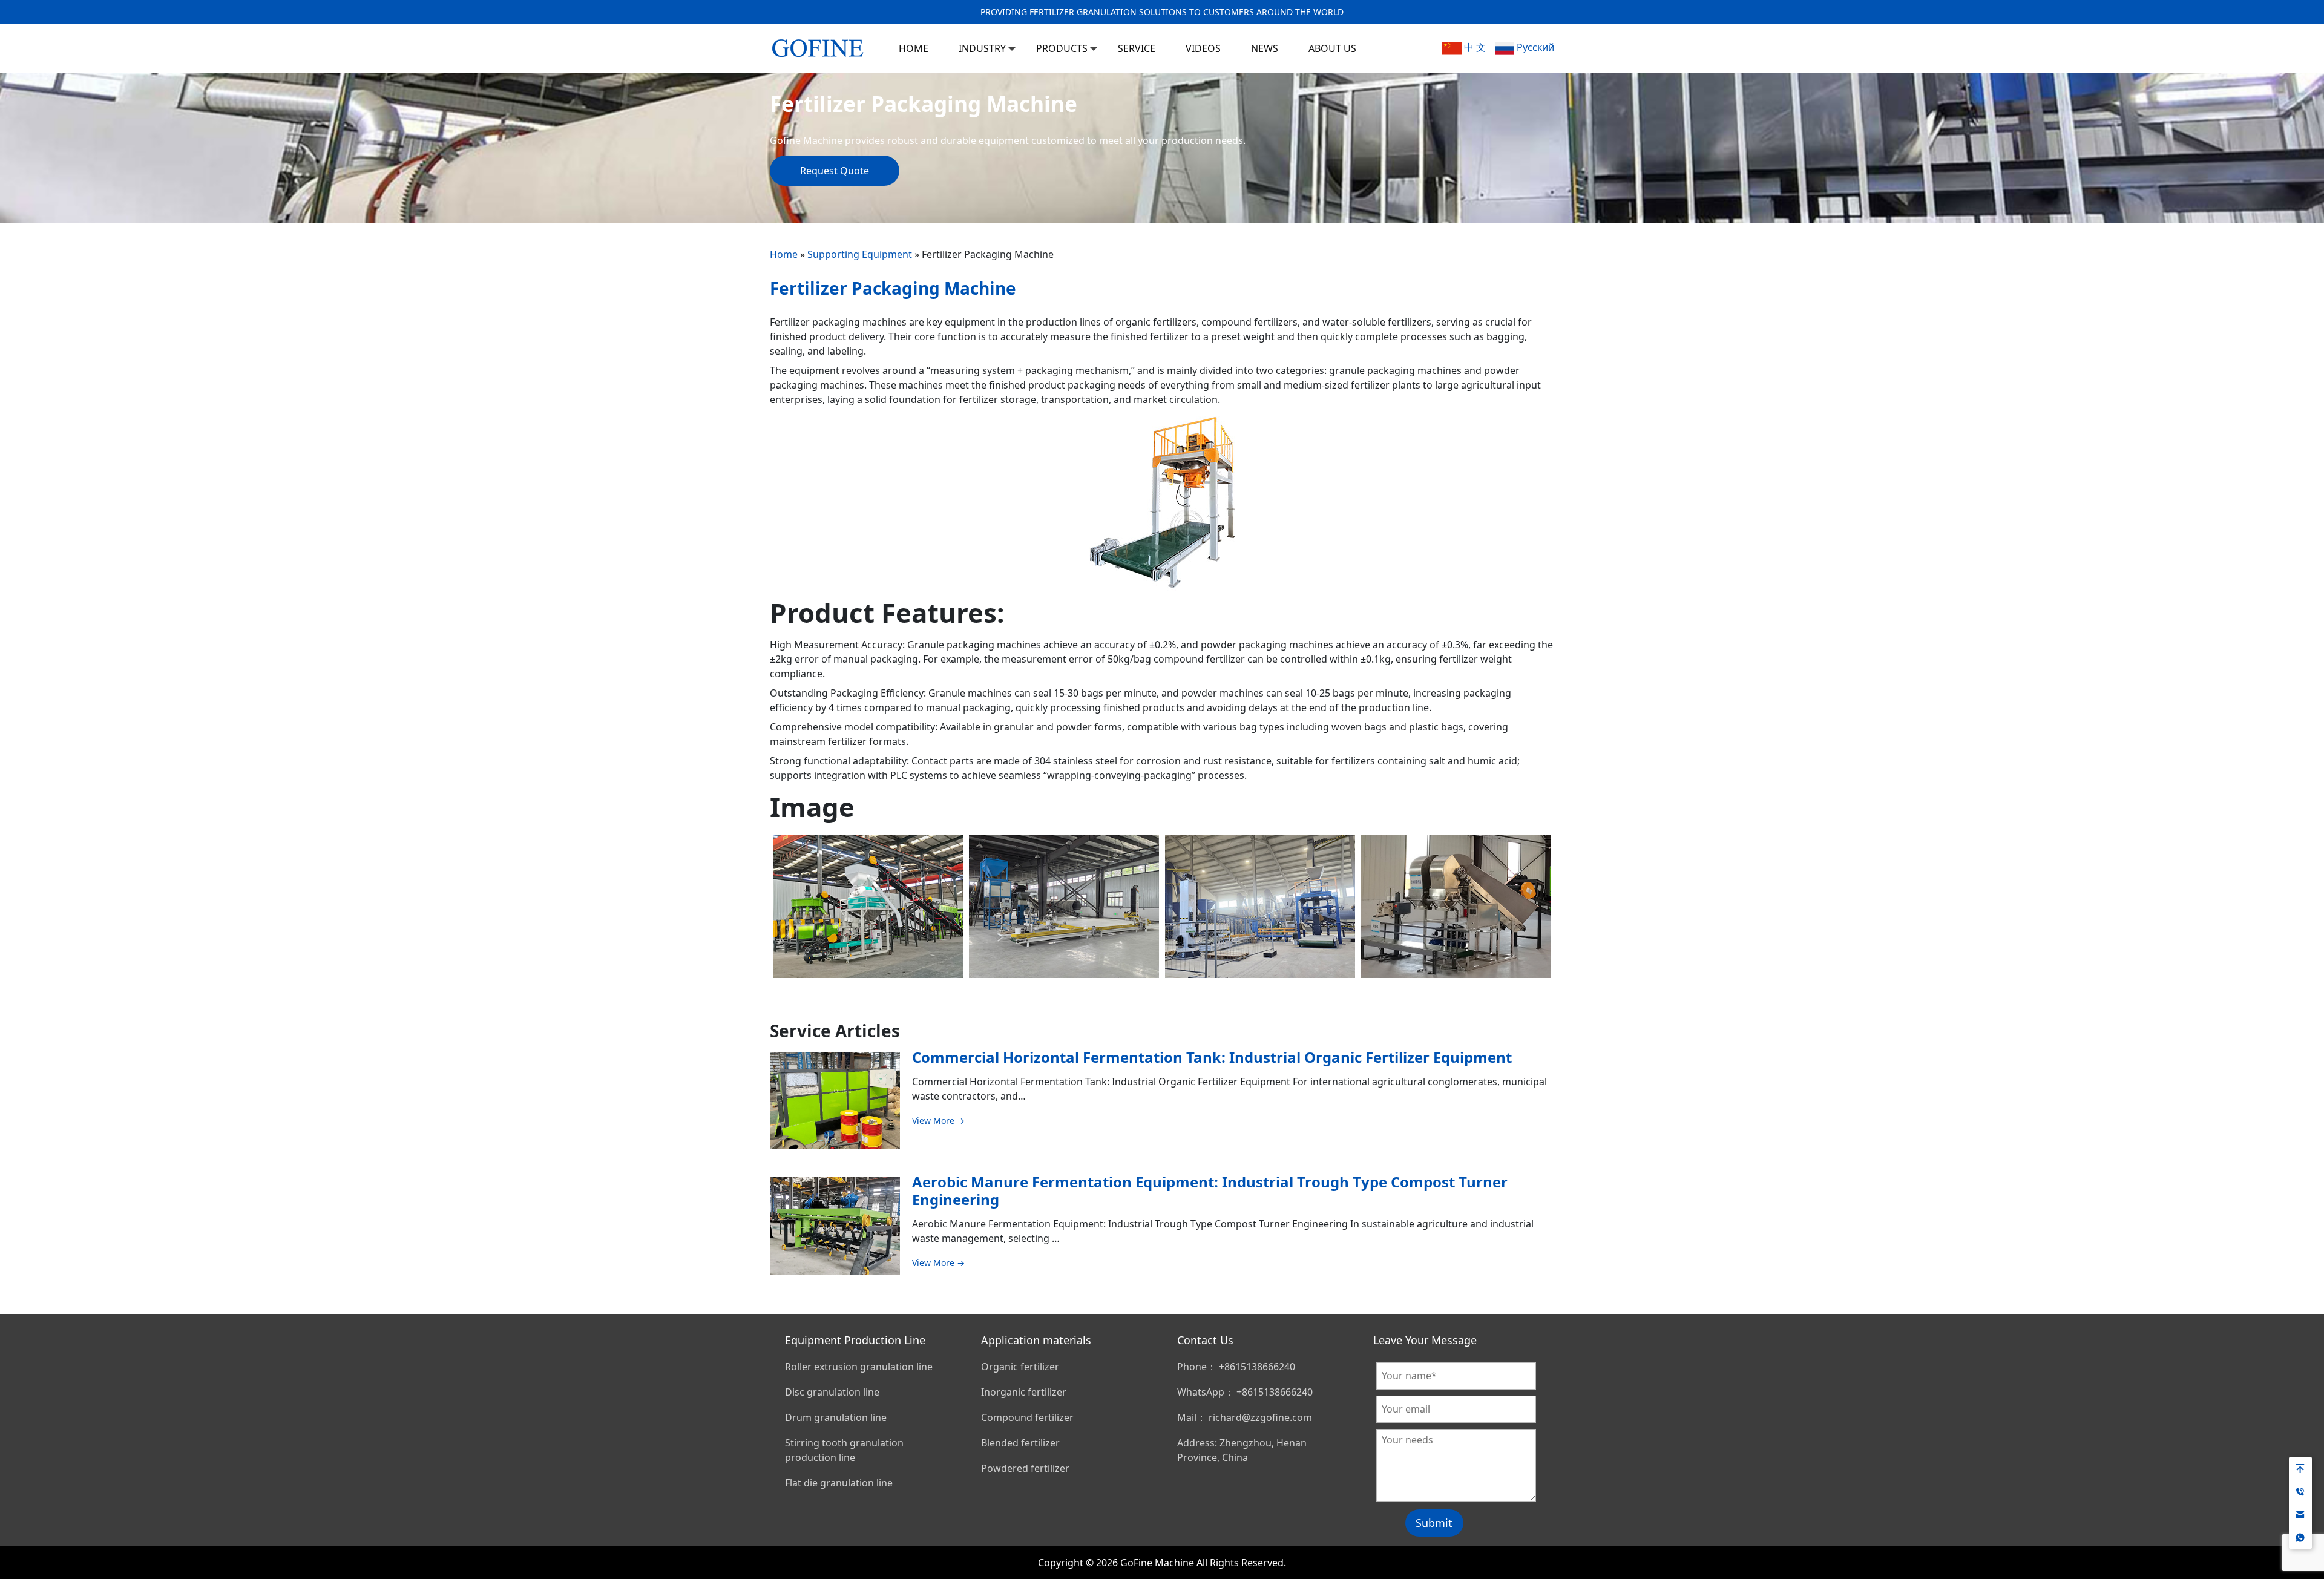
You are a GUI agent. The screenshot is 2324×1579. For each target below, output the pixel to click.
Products (1062, 48)
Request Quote (835, 171)
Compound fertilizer (1027, 1417)
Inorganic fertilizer (1024, 1392)
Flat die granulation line (839, 1483)
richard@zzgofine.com (1260, 1417)
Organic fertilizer (1020, 1367)
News (1265, 48)
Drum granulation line (836, 1417)
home (914, 48)
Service (1137, 48)
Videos (1203, 48)
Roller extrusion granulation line (859, 1367)
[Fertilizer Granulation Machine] (818, 46)
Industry (982, 48)
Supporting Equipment (860, 254)
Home (784, 254)
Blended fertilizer (1020, 1443)
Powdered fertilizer (1025, 1468)
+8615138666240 (1257, 1367)
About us (1332, 48)
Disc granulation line (832, 1392)
